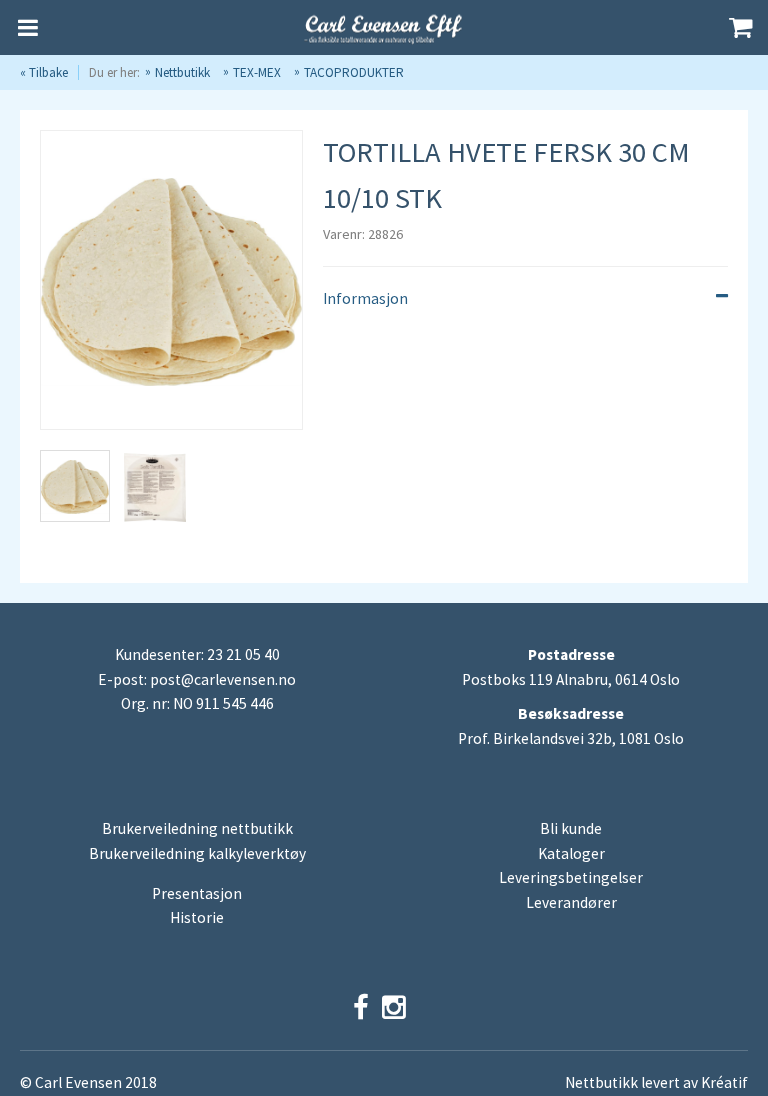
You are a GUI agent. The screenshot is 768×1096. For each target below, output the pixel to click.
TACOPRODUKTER (354, 72)
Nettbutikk (182, 72)
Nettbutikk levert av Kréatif (656, 1082)
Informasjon (365, 298)
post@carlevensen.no (223, 679)
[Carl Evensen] (384, 28)
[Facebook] (361, 1007)
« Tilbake (44, 72)
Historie (197, 917)
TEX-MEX (257, 72)
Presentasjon (197, 893)
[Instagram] (394, 1007)
